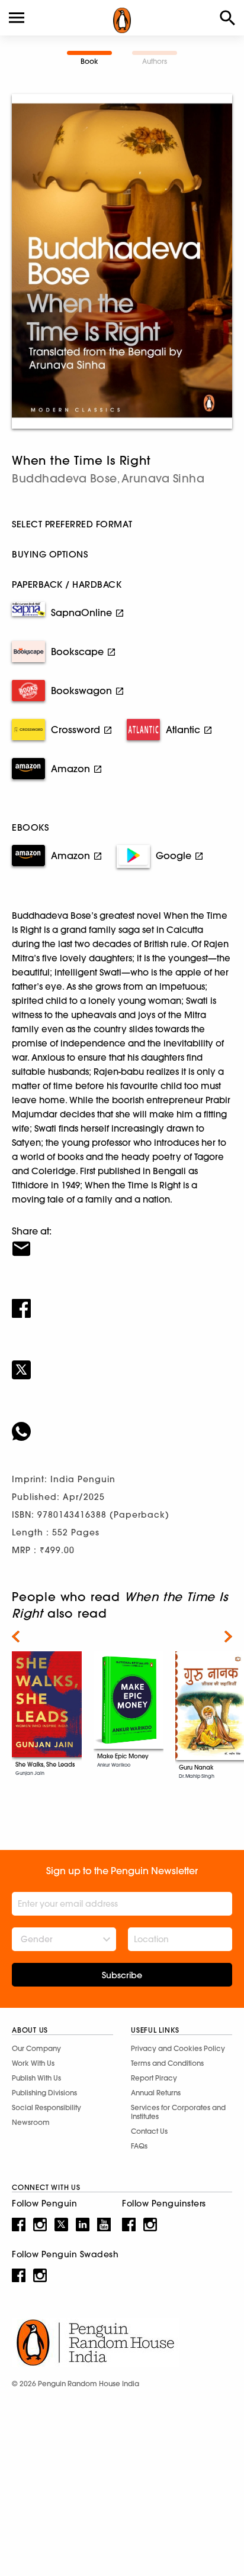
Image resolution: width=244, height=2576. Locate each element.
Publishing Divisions (44, 2093)
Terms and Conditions (167, 2063)
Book (89, 61)
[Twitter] (122, 1362)
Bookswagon (81, 691)
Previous (16, 1637)
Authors (155, 61)
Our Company (36, 2048)
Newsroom (31, 2122)
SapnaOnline (81, 613)
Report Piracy (154, 2078)
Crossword (76, 730)
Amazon (70, 769)
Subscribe (122, 1975)
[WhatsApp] (122, 1424)
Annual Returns (156, 2093)
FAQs (139, 2146)
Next (228, 1637)
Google (174, 856)
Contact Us (149, 2131)
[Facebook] (122, 1301)
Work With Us (33, 2063)
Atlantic (183, 730)
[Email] (122, 1241)
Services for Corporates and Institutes (178, 2112)
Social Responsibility (46, 2107)
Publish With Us (36, 2078)
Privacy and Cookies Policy (178, 2048)
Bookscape (77, 652)
